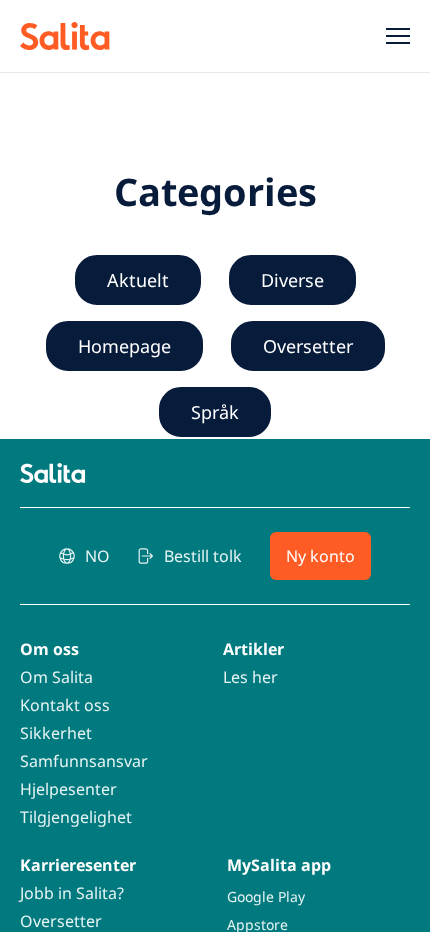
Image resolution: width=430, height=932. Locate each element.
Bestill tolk (203, 556)
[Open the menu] (390, 36)
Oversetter (308, 346)
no (97, 556)
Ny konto (320, 556)
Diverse (292, 280)
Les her (250, 677)
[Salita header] (91, 36)
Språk (215, 412)
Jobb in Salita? (72, 893)
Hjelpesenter (68, 789)
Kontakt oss (65, 705)
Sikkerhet (56, 733)
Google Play (266, 896)
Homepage (124, 346)
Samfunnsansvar (84, 761)
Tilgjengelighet (76, 817)
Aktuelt (138, 280)
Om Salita (56, 677)
